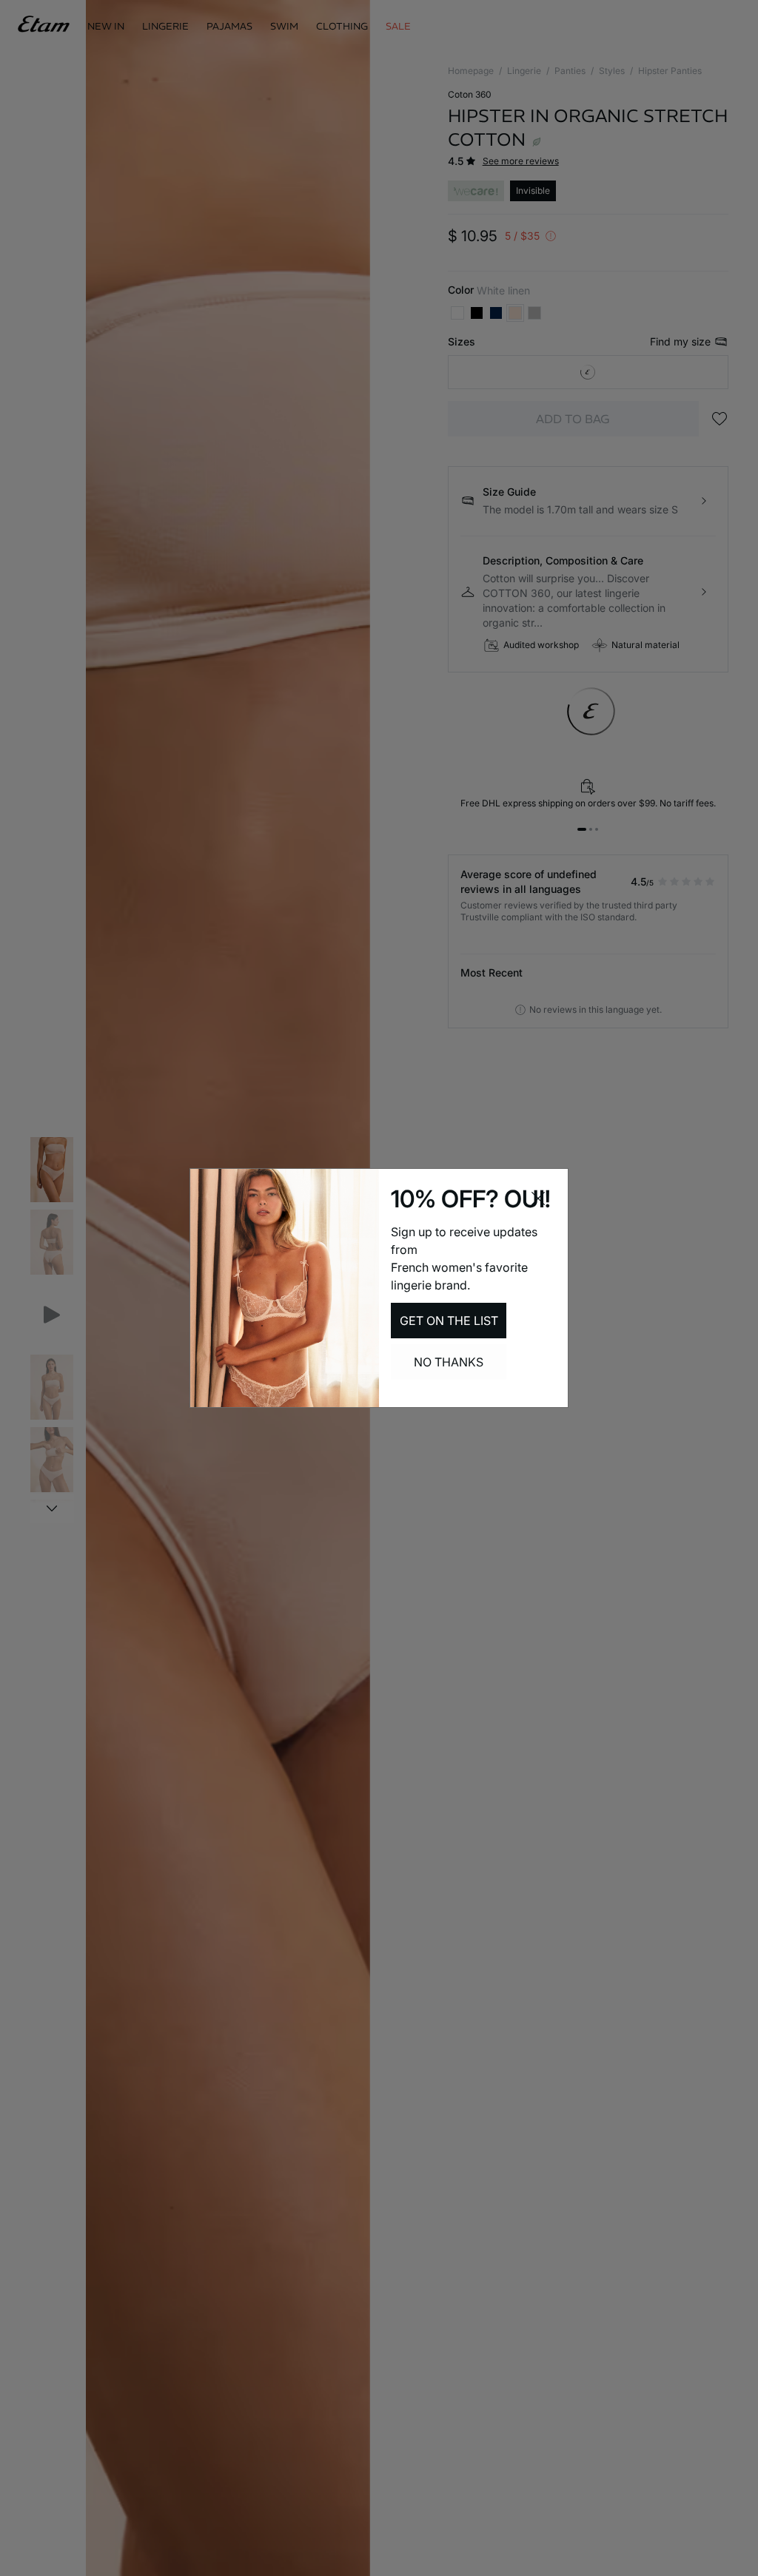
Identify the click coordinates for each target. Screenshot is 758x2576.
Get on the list (449, 1321)
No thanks (449, 1362)
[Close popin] (538, 1198)
